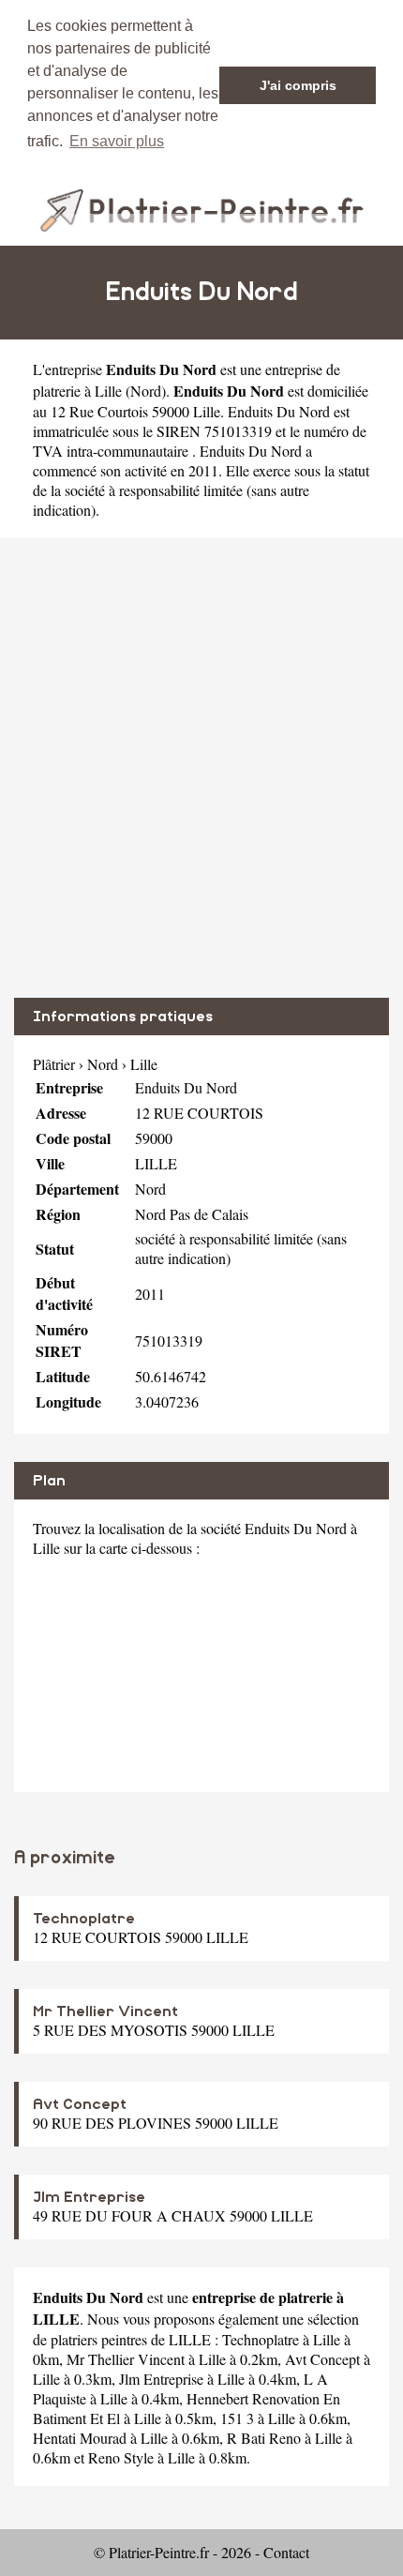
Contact (286, 2552)
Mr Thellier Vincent (105, 2011)
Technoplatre (84, 1919)
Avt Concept (80, 2104)
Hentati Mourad (80, 2438)
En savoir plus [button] (117, 141)
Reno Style (121, 2457)
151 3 (237, 2418)
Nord (146, 391)
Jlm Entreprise (89, 2197)
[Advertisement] (201, 768)
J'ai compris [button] (298, 85)
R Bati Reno (264, 2438)
